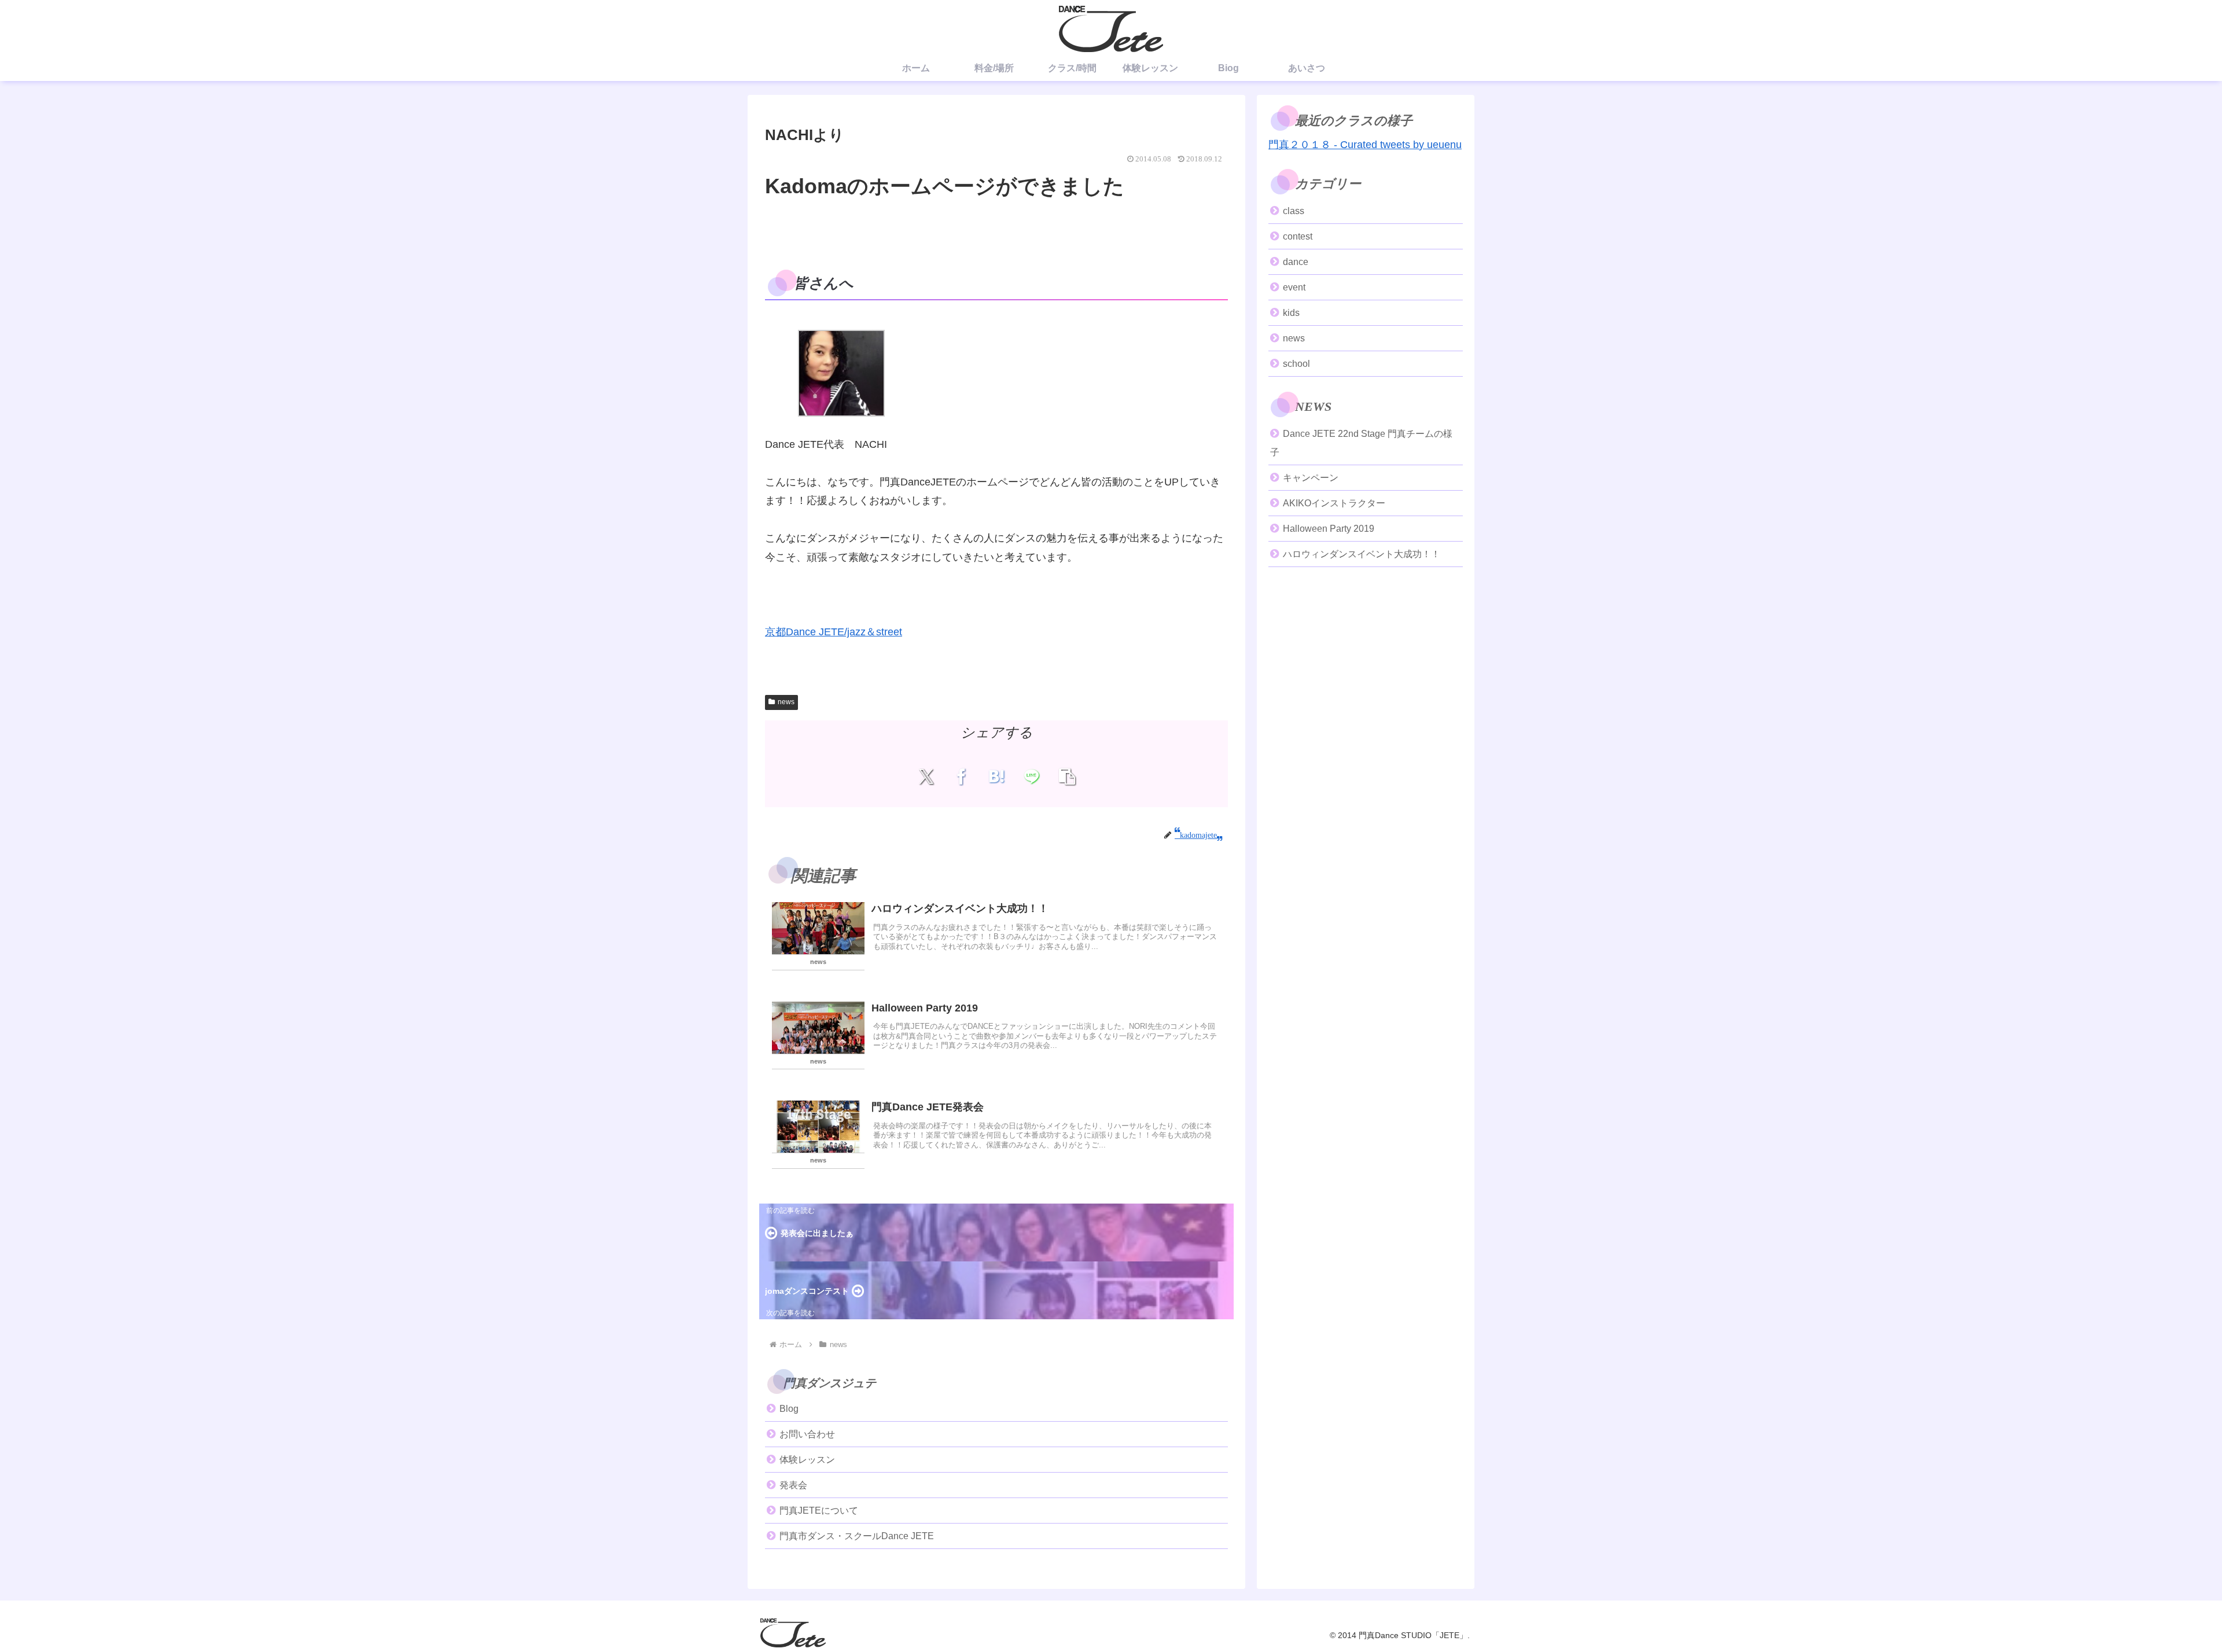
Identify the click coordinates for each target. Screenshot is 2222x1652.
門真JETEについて (819, 1511)
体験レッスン (807, 1460)
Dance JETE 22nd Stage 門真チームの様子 (1361, 443)
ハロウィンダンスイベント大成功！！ (1362, 554)
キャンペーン (1311, 478)
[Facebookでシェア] (961, 777)
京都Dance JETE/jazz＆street (834, 632)
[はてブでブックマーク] (997, 777)
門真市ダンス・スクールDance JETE (857, 1536)
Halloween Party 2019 (1329, 529)
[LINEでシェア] (1031, 777)
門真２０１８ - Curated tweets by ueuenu (1365, 145)
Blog (789, 1409)
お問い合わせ (807, 1434)
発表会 (793, 1485)
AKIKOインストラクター (1334, 503)
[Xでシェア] (926, 777)
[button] (1067, 777)
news (786, 702)
